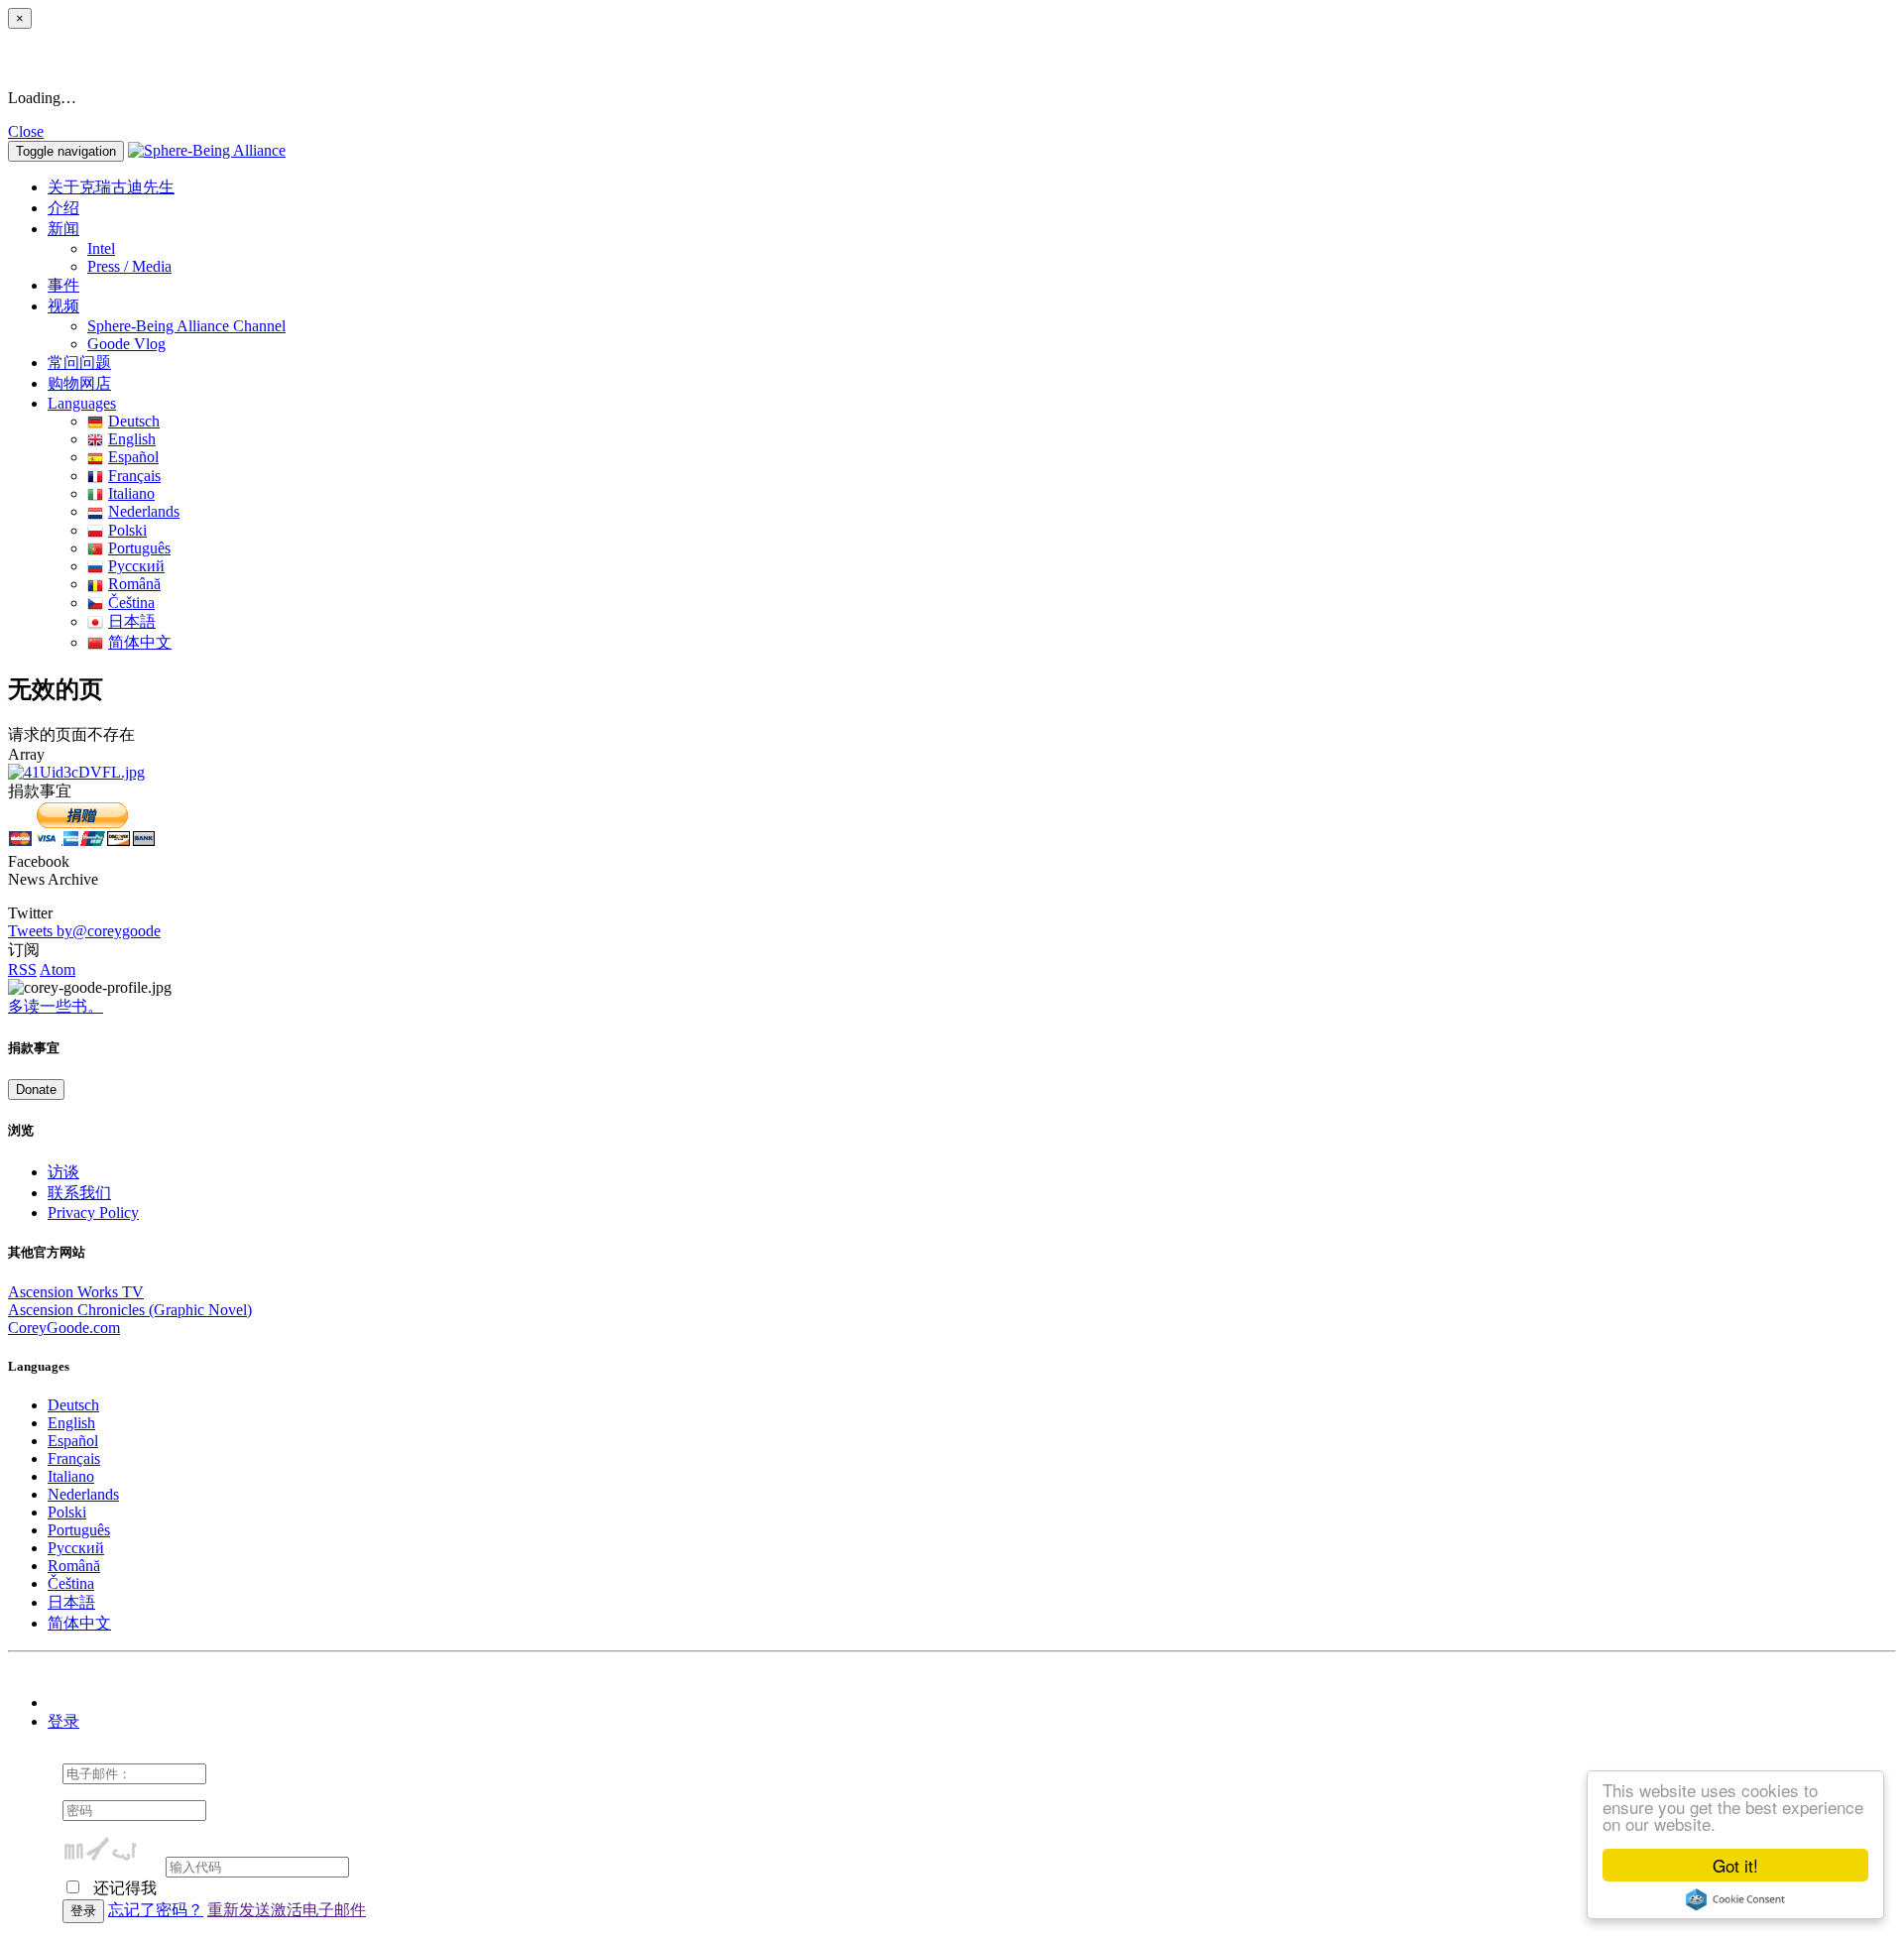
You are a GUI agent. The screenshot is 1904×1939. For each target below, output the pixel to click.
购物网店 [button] (79, 383)
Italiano (131, 493)
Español (133, 457)
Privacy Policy (93, 1212)
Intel (101, 248)
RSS (22, 969)
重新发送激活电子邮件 (287, 1910)
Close (26, 131)
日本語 (132, 621)
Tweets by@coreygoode (84, 931)
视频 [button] (63, 306)
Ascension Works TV (76, 1292)
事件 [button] (63, 285)
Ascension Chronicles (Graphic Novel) (130, 1310)
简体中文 (140, 642)
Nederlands (144, 511)
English (132, 439)
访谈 (63, 1172)
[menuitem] (992, 249)
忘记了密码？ (156, 1910)
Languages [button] (82, 403)
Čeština (131, 603)
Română (134, 584)
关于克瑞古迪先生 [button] (111, 187)
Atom (58, 969)
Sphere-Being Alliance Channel (186, 326)
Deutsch (134, 421)
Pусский (136, 566)
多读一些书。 (56, 1006)
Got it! (1735, 1865)
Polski (127, 530)
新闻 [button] (63, 229)
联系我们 (79, 1193)
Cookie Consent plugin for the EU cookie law (1735, 1899)
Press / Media (129, 266)
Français (134, 476)
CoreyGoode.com (64, 1328)
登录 (63, 1721)
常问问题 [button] (79, 363)
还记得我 (123, 1888)
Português (139, 548)
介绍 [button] (63, 208)
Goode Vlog (126, 344)
